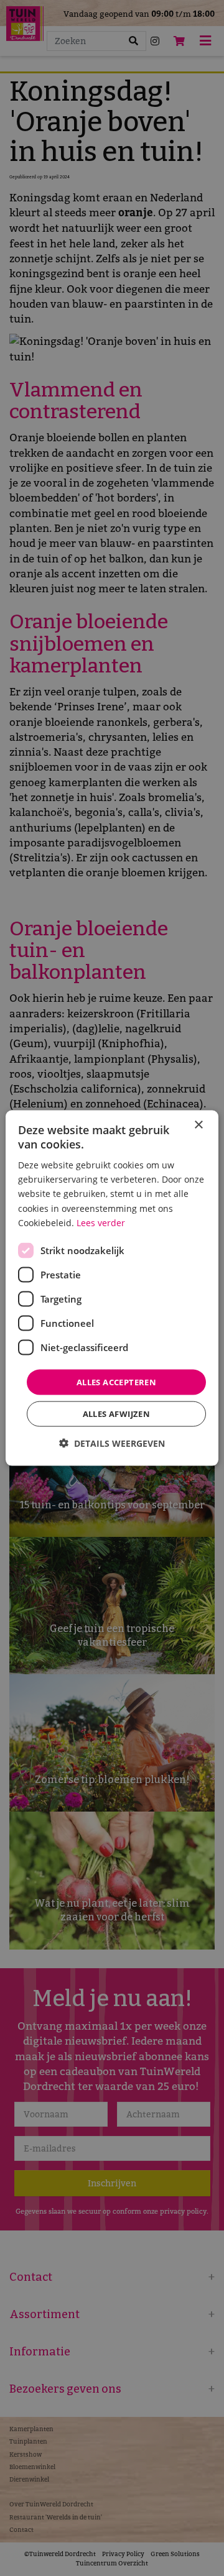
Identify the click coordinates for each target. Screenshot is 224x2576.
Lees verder (101, 1222)
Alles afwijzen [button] (117, 1414)
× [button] (198, 1125)
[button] (112, 1443)
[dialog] (112, 1288)
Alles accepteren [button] (116, 1382)
